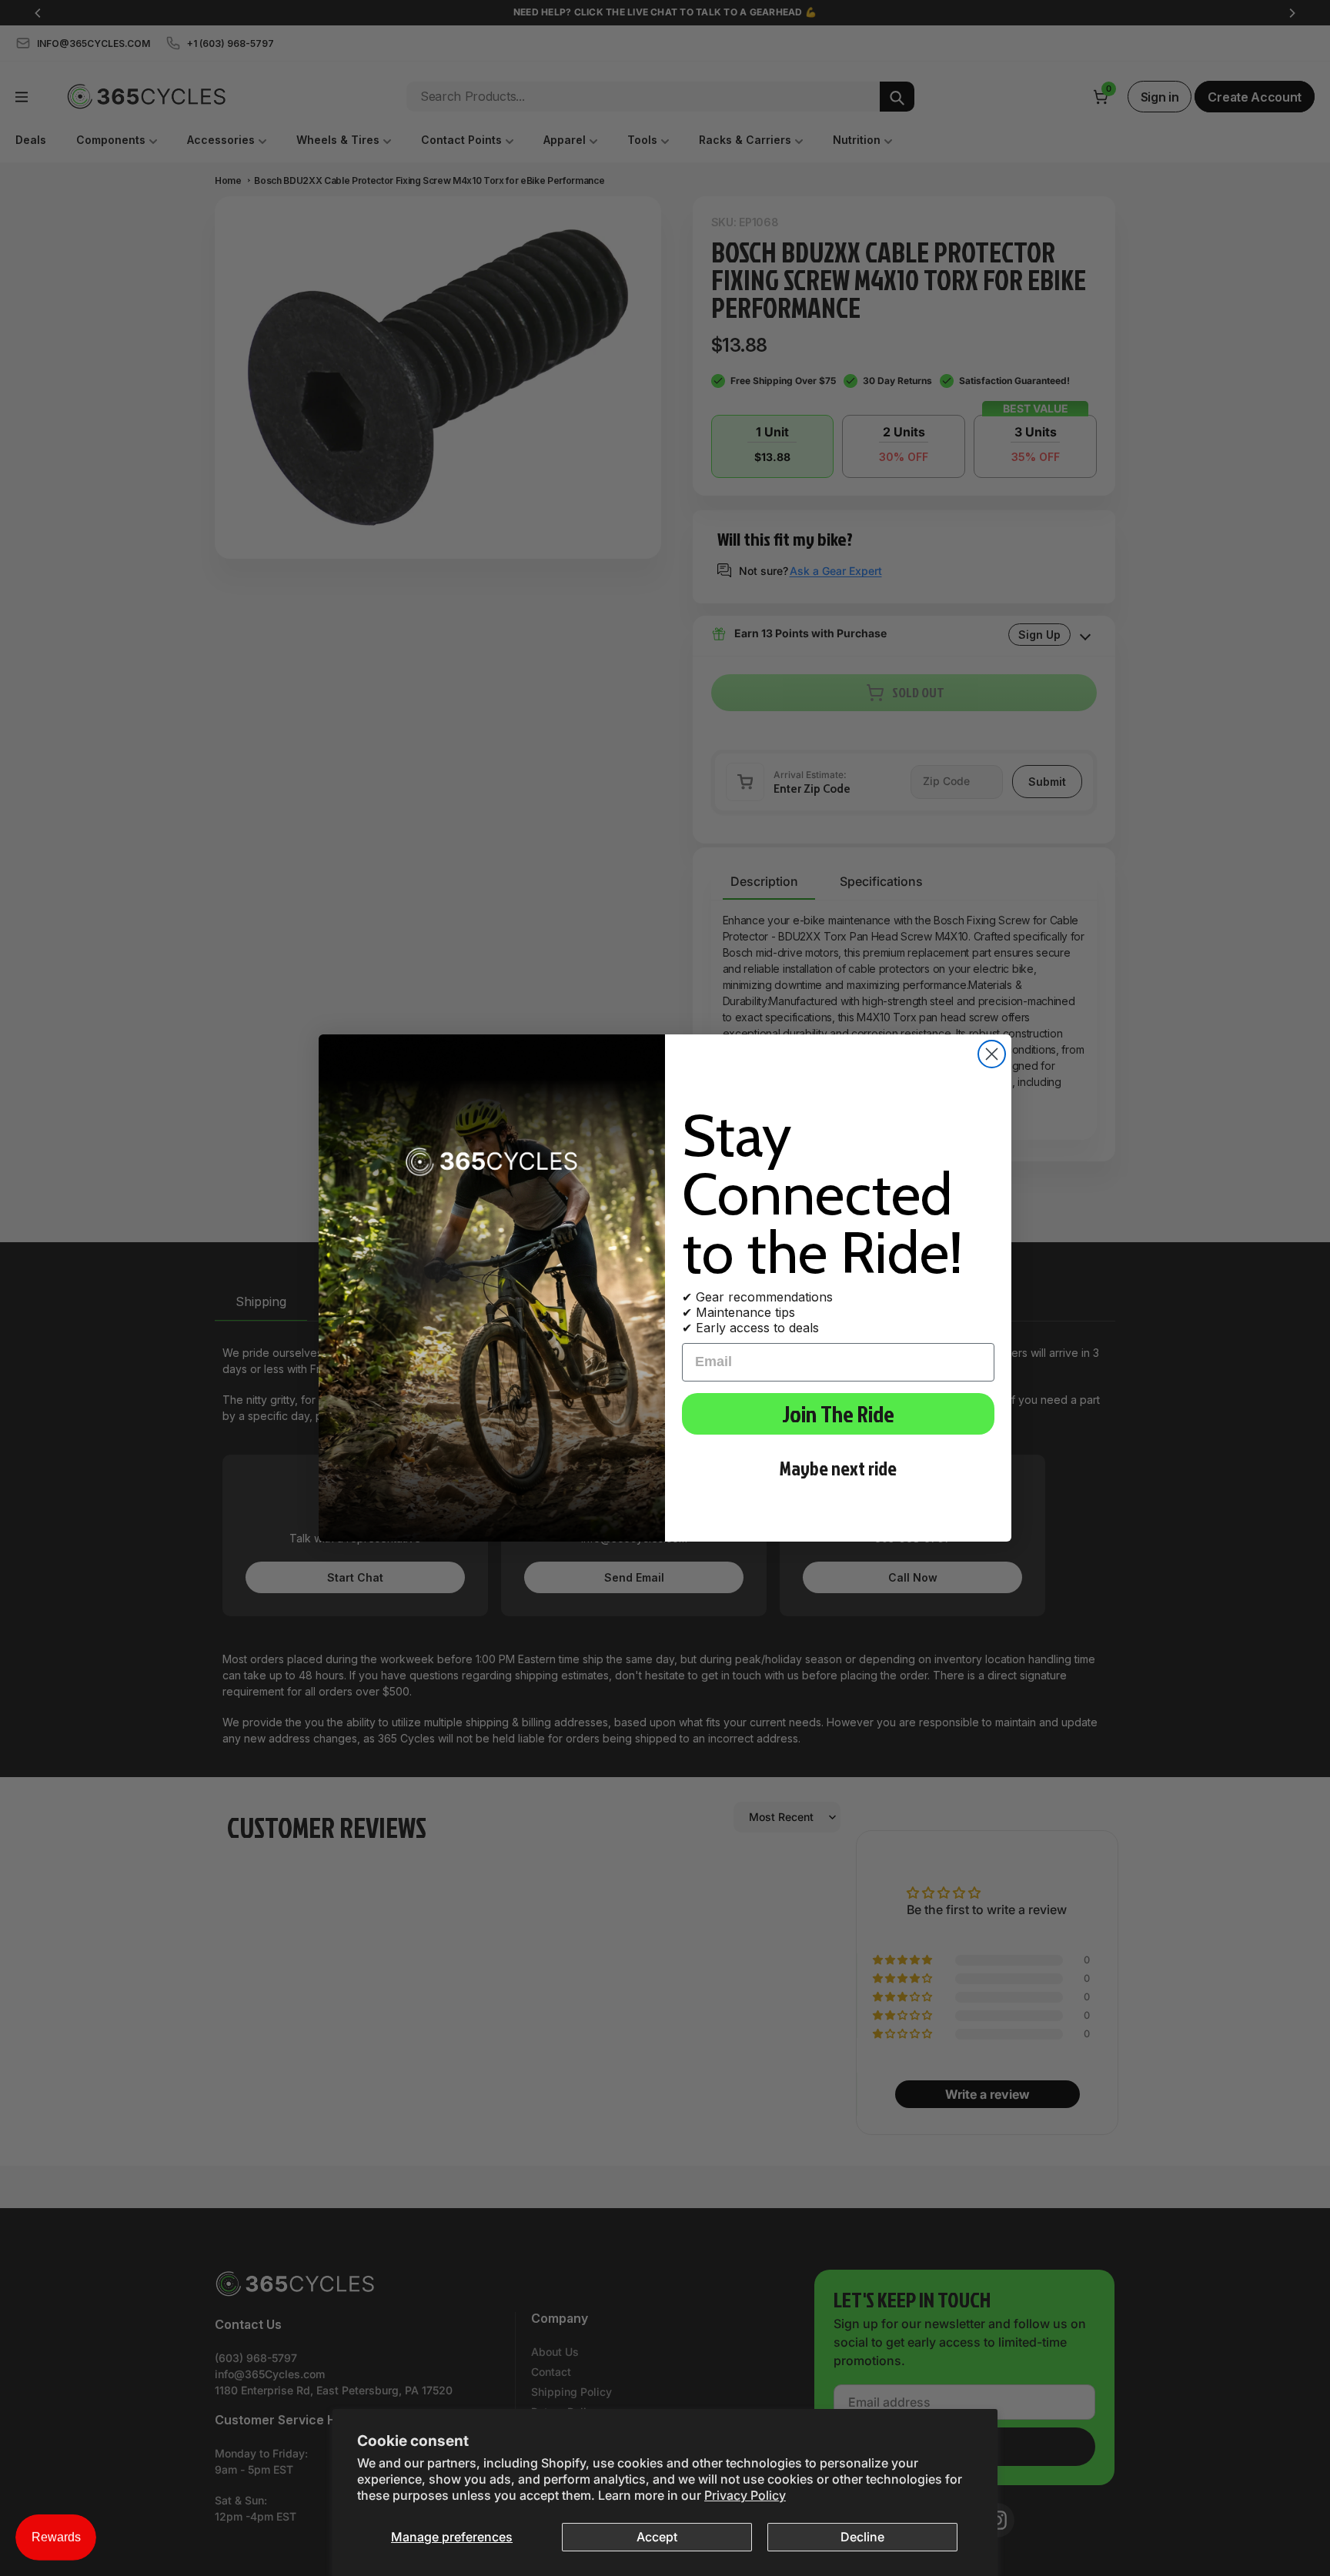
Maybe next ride (838, 1468)
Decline (862, 2537)
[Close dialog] (992, 1054)
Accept (657, 2537)
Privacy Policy (745, 2495)
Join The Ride (838, 1414)
